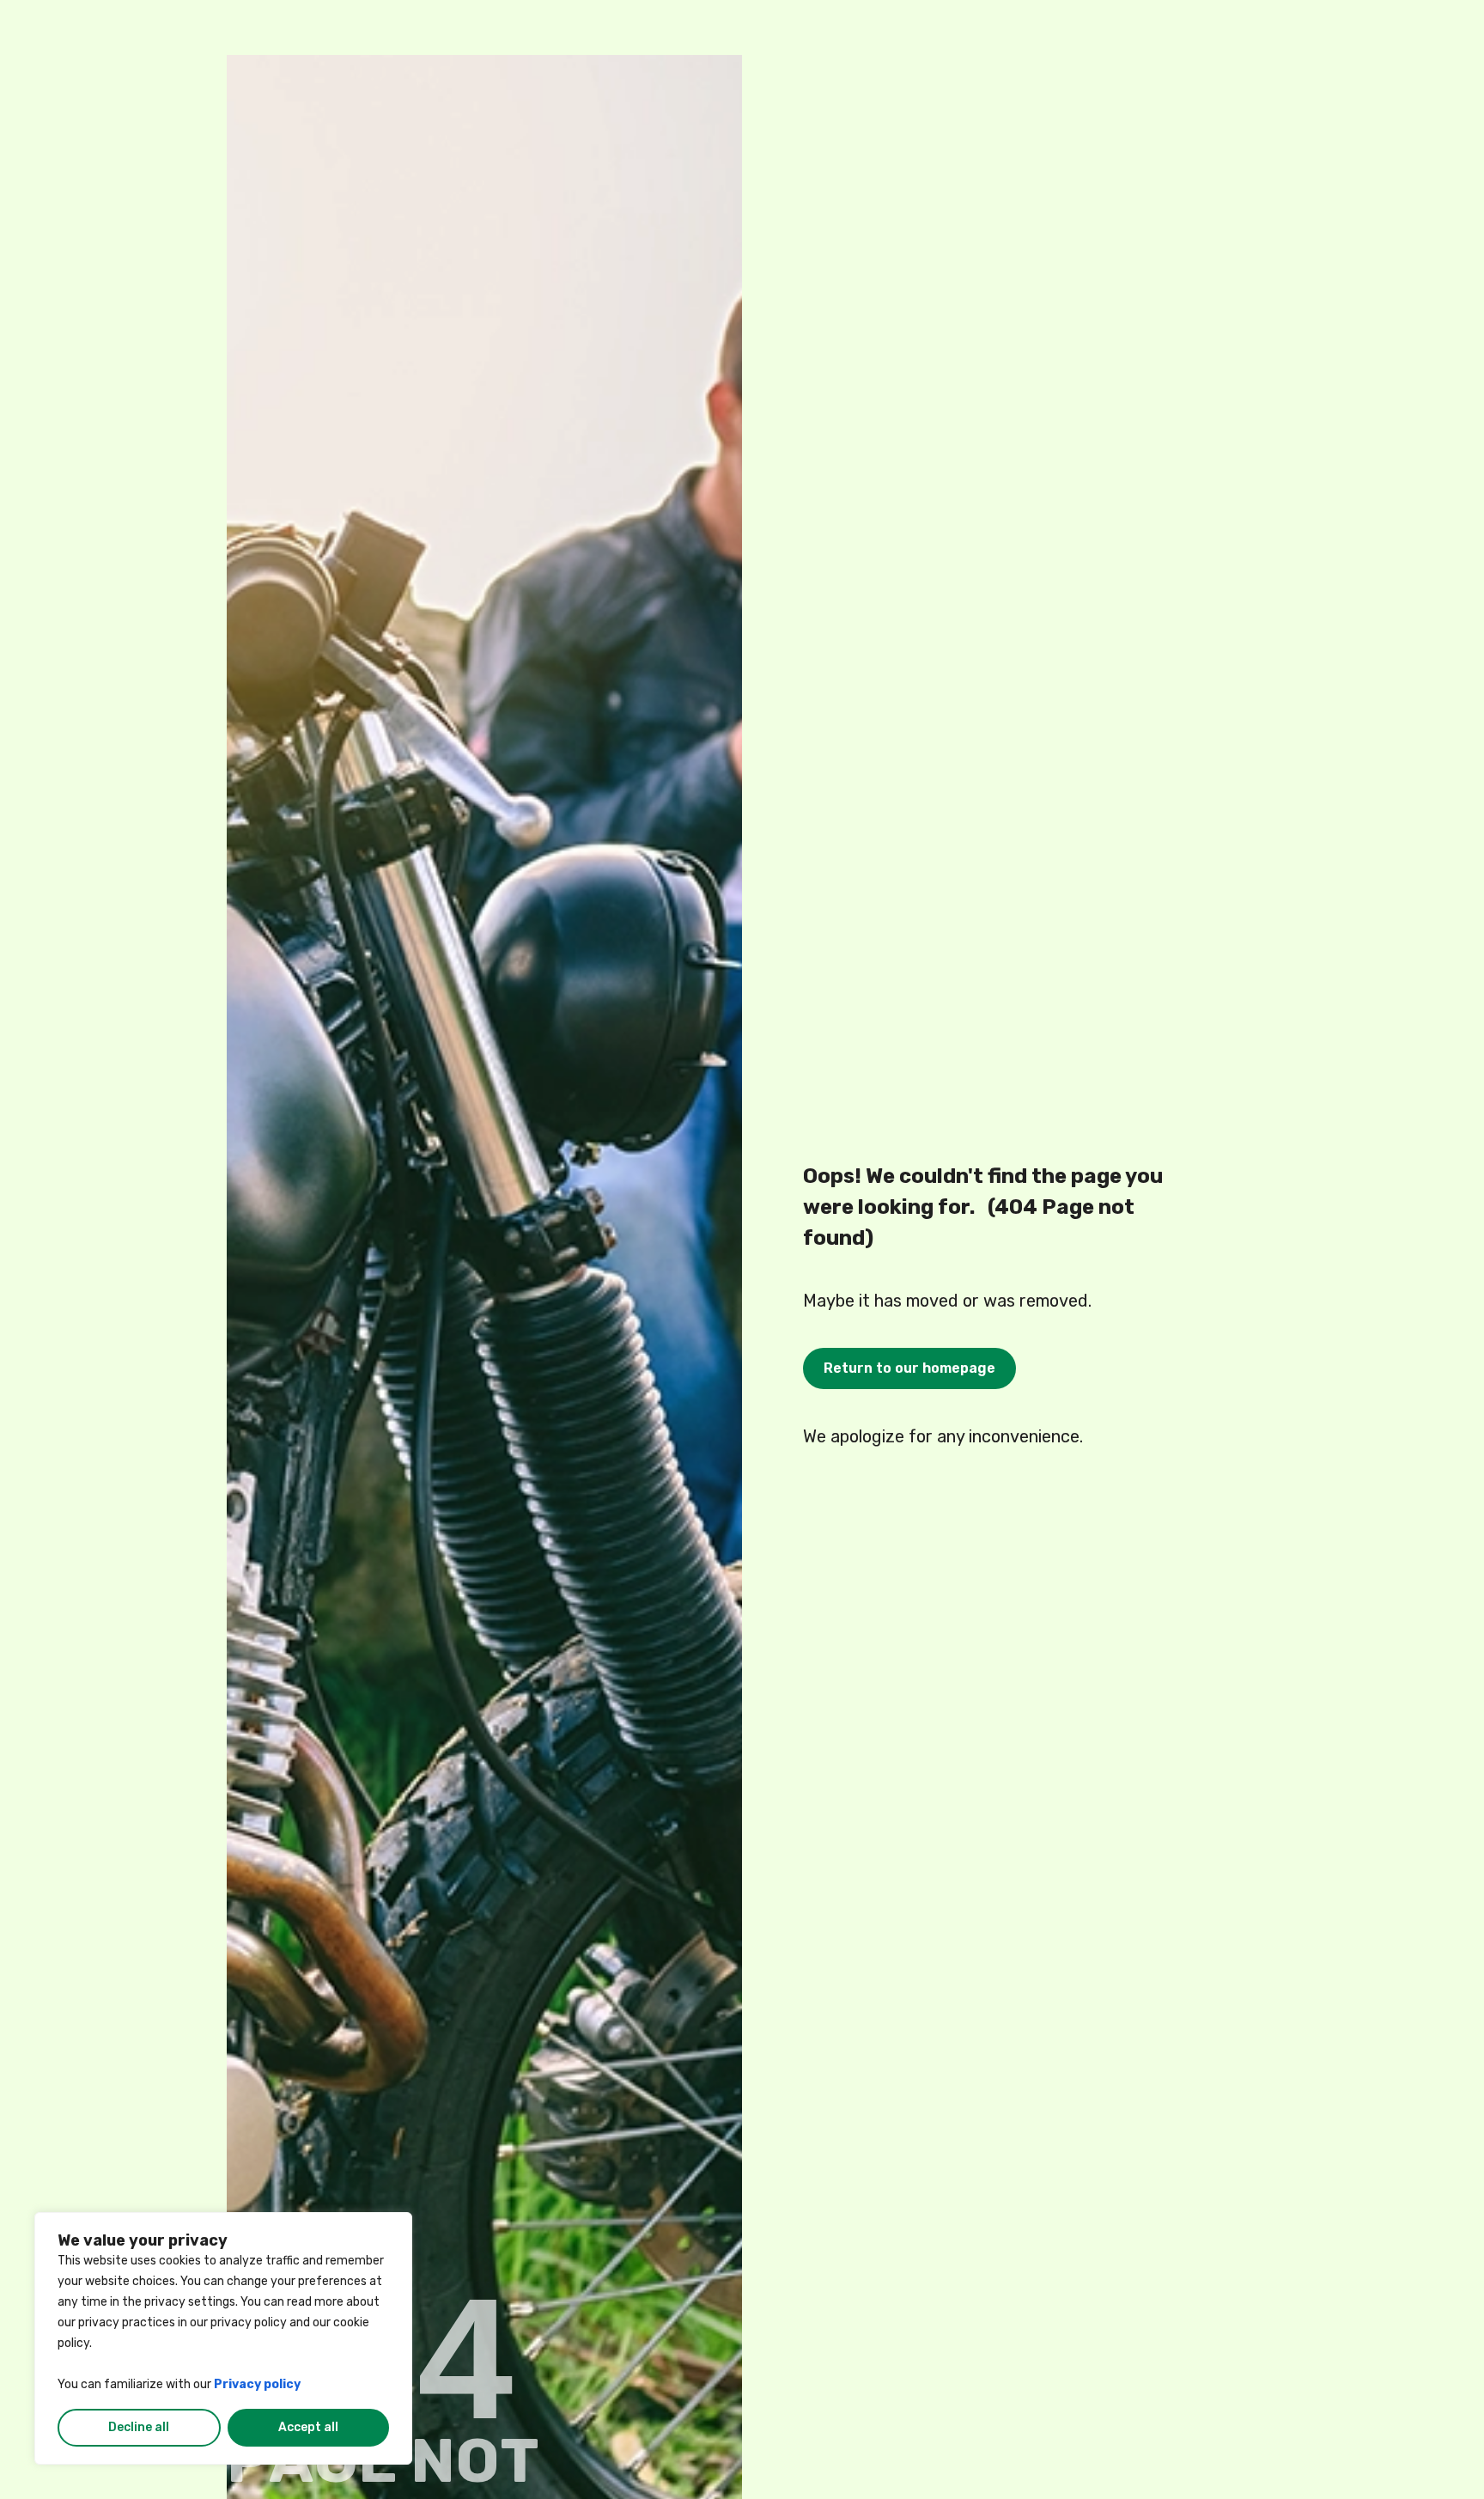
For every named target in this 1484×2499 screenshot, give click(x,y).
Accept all (308, 2427)
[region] (223, 2338)
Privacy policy (257, 2384)
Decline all (139, 2427)
